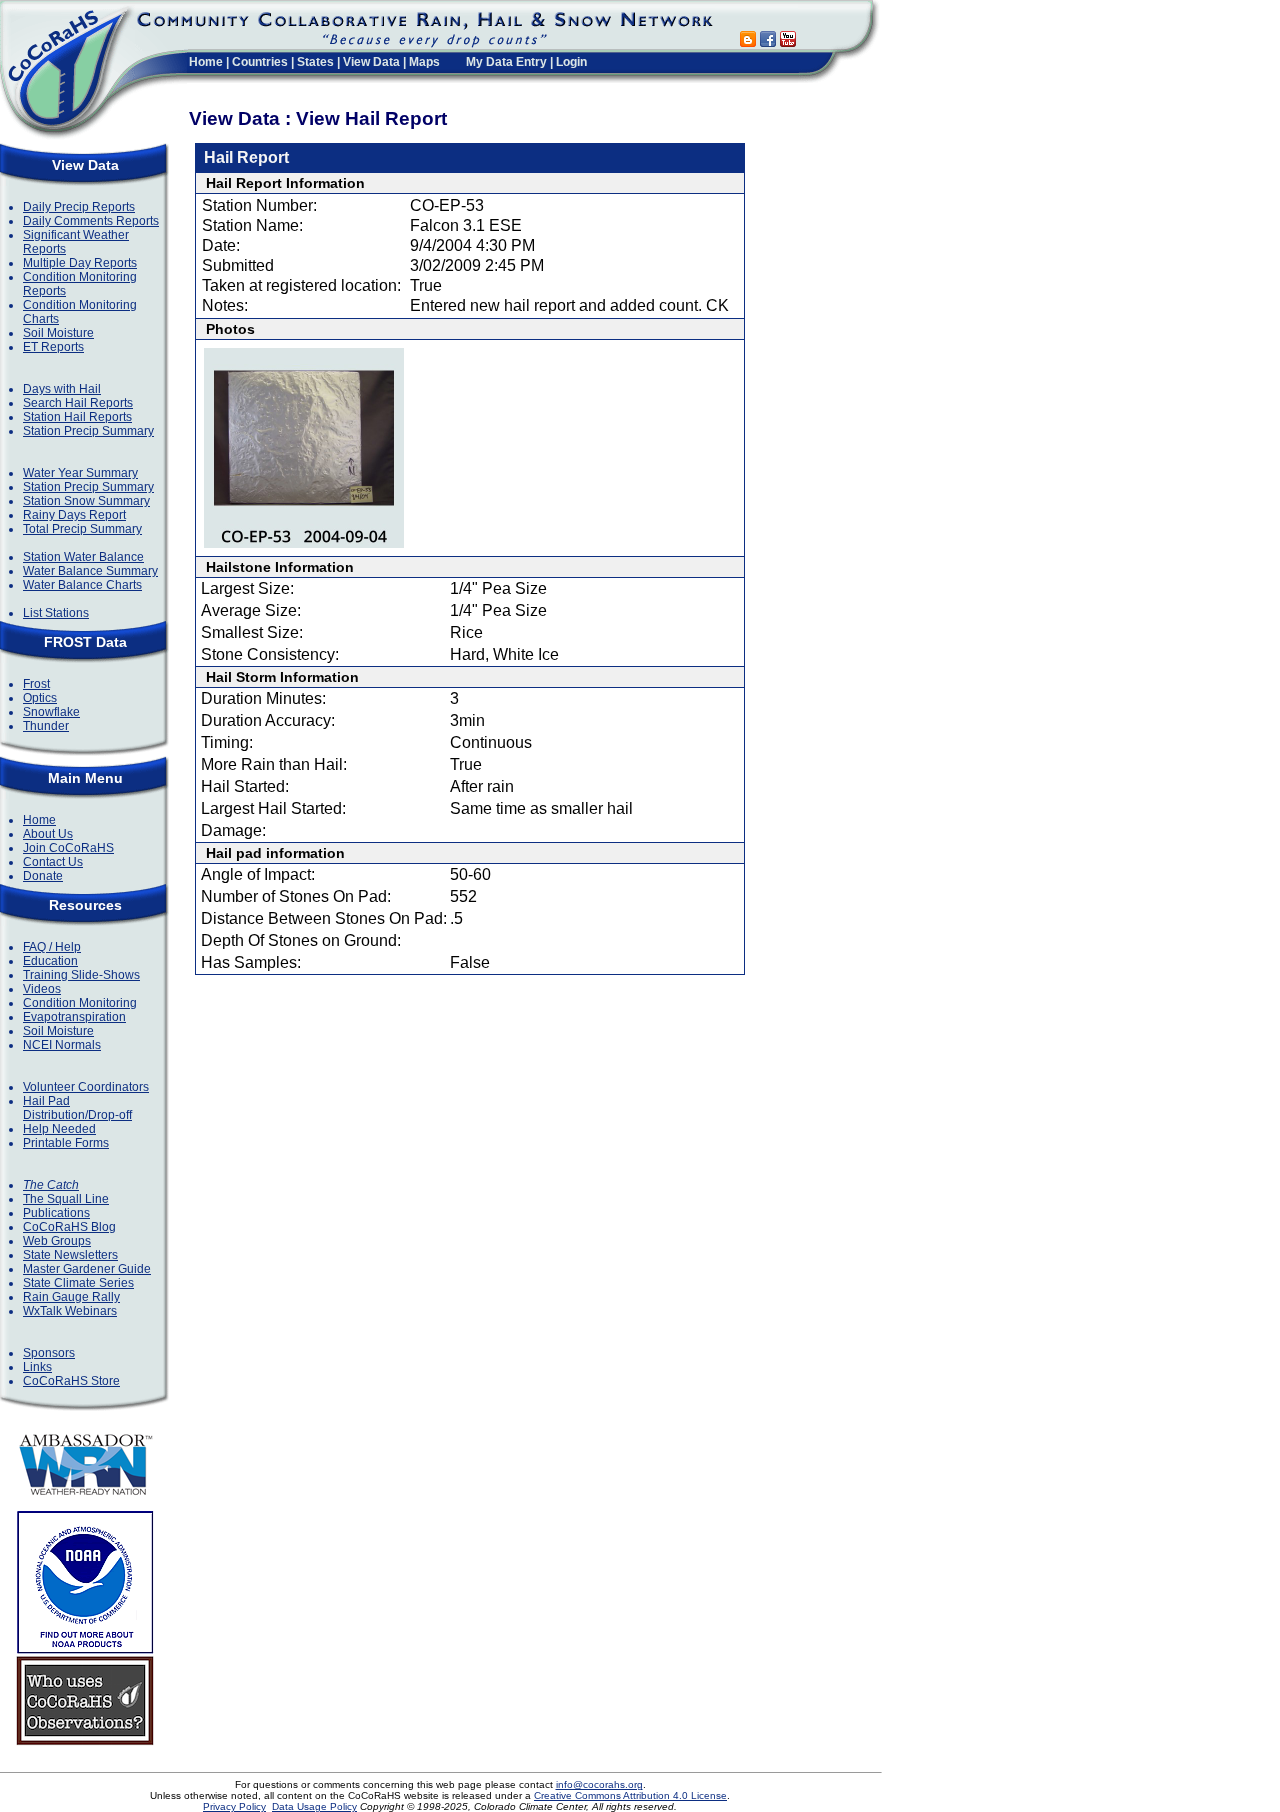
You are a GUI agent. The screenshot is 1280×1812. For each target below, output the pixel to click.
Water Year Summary (80, 473)
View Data (371, 62)
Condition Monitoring (80, 1003)
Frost (36, 684)
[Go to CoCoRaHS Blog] (748, 41)
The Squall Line (66, 1199)
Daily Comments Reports (91, 221)
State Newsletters (70, 1255)
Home (206, 62)
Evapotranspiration (74, 1017)
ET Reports (53, 347)
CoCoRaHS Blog (69, 1227)
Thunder (46, 726)
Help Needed (59, 1129)
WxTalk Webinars (70, 1311)
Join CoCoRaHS (68, 848)
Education (50, 961)
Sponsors (49, 1353)
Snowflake (51, 712)
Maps (424, 62)
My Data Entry (506, 62)
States (315, 62)
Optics (40, 698)
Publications (56, 1213)
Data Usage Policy (314, 1806)
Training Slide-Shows (81, 975)
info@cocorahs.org (599, 1784)
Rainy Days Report (74, 515)
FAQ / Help (52, 947)
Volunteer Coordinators (86, 1087)
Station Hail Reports (77, 417)
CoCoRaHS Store (71, 1381)
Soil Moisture (58, 333)
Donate (43, 876)
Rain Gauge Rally (71, 1297)
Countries (260, 62)
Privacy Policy (234, 1806)
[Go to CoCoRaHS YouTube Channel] (788, 41)
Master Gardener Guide (87, 1269)
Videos (42, 989)
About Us (48, 834)
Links (37, 1367)
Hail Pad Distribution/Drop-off (77, 1108)
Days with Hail (62, 389)
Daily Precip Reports (79, 207)
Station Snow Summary (86, 501)
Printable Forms (66, 1143)
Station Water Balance (83, 557)
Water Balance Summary (90, 571)
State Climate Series (78, 1283)
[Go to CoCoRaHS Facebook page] (768, 41)
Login (571, 62)
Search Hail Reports (78, 403)
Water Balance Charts (82, 585)
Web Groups (57, 1241)
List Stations (56, 613)
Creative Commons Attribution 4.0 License (630, 1795)
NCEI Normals (62, 1045)
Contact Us (53, 862)
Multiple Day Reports (80, 263)
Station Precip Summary (88, 431)
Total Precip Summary (82, 529)
